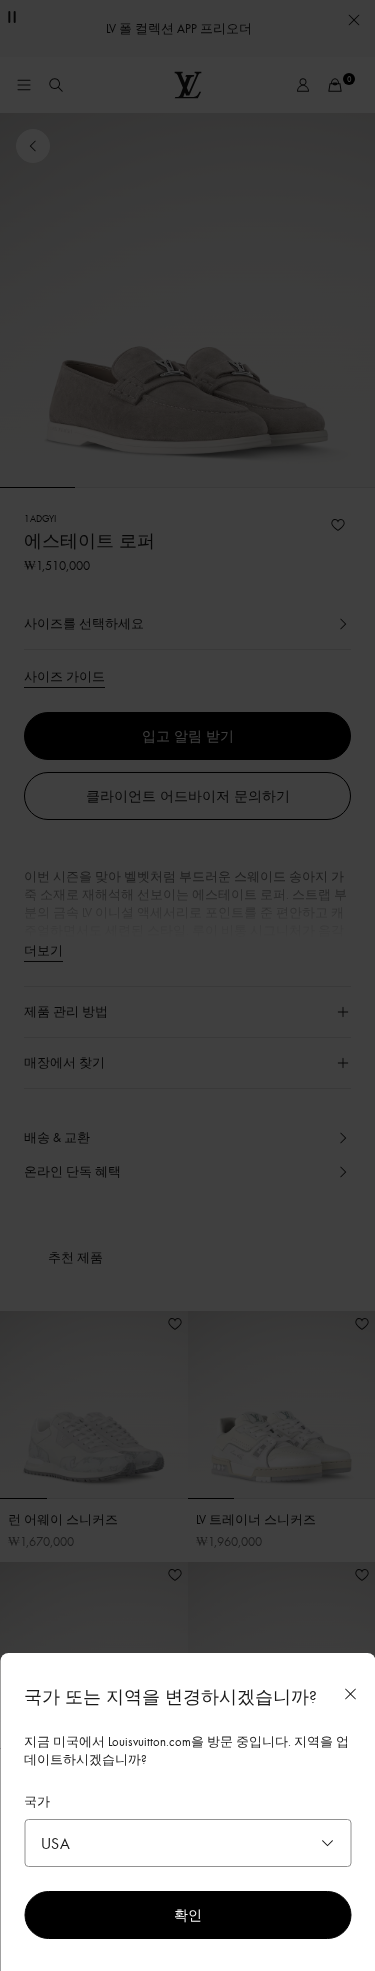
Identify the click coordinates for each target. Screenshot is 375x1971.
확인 (188, 1914)
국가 (37, 1801)
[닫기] (350, 1694)
